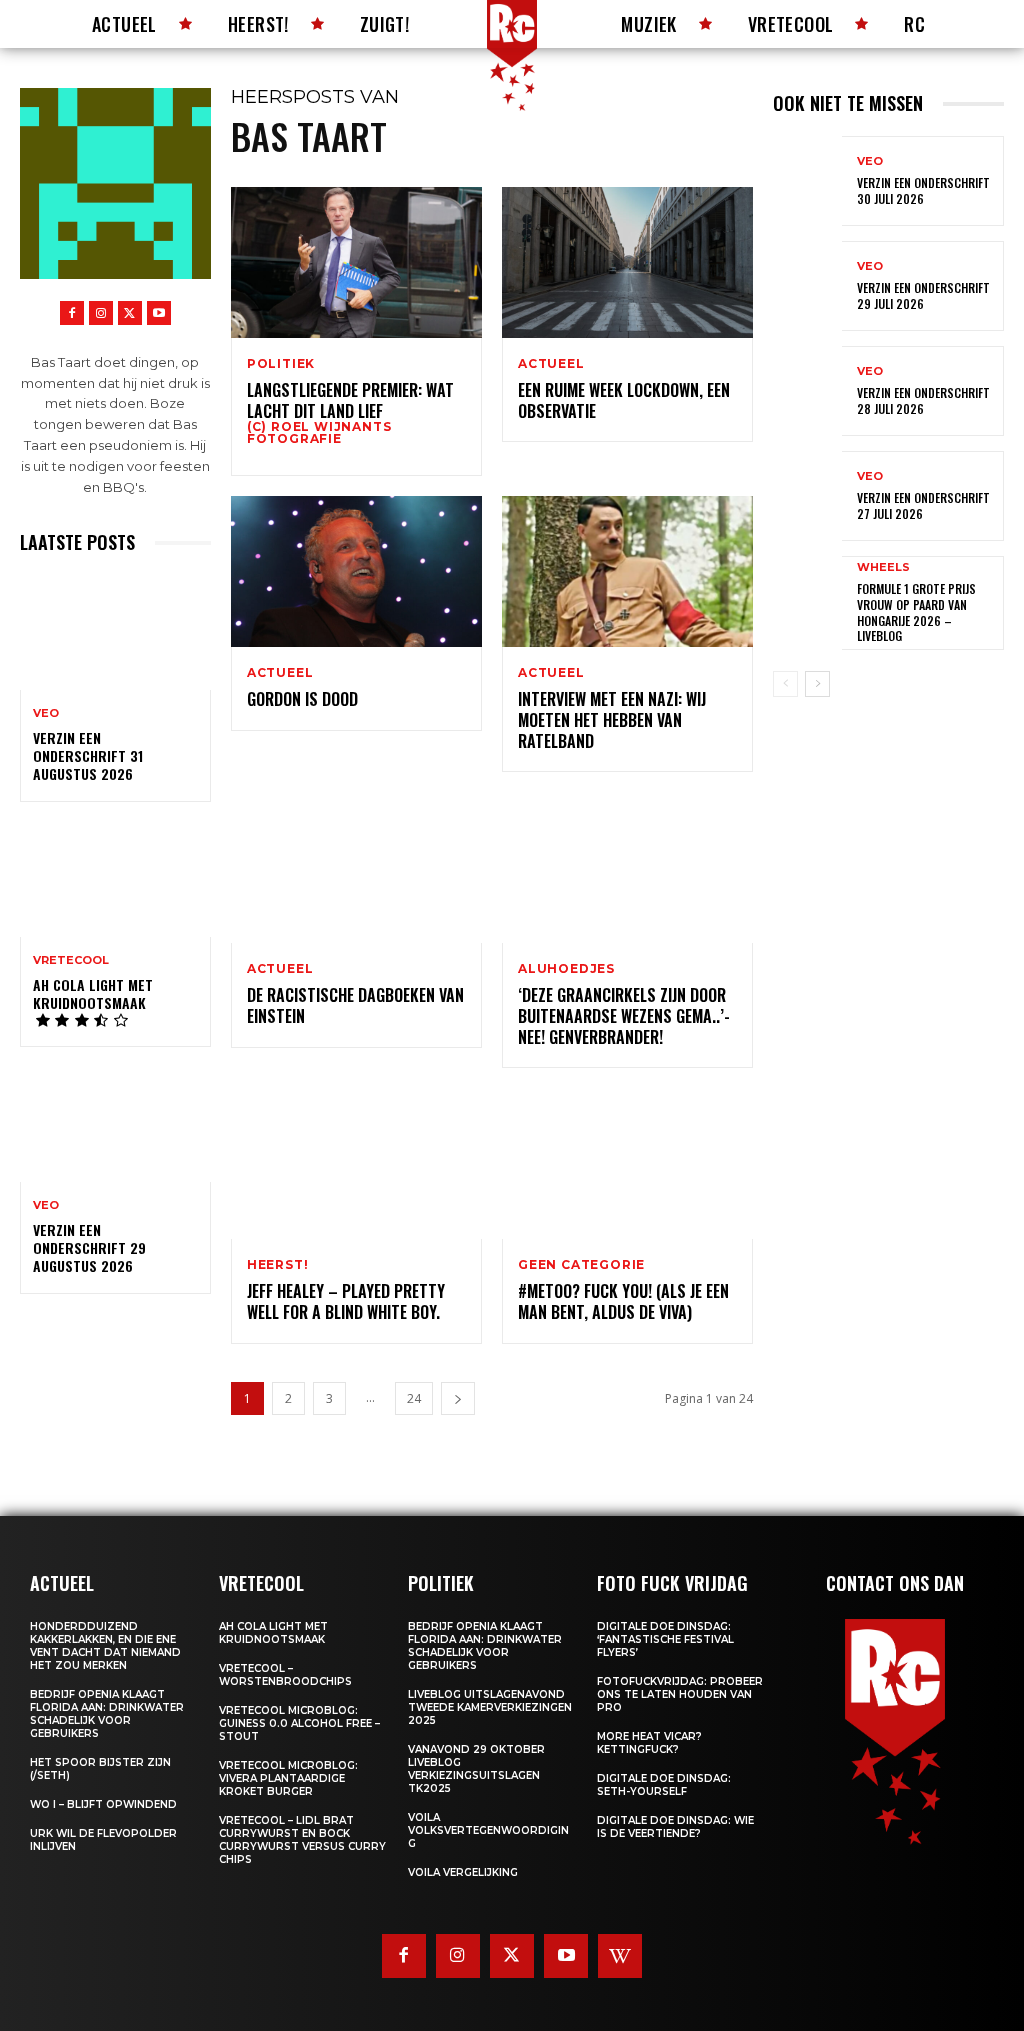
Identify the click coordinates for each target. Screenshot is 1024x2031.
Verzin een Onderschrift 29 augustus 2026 (89, 1247)
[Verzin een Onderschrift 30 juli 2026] (807, 181)
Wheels (883, 567)
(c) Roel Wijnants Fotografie (319, 433)
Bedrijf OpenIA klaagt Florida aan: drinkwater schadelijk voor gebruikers (107, 1714)
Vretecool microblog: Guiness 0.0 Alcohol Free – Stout (299, 1723)
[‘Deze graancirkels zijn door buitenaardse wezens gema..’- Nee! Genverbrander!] (627, 867)
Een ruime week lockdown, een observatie (624, 400)
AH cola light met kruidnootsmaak (93, 993)
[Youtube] (159, 313)
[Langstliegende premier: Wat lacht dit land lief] (356, 262)
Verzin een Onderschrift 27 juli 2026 (923, 505)
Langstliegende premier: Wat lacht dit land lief (350, 400)
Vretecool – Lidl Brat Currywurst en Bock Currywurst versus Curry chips (302, 1840)
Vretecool (71, 960)
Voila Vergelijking (463, 1872)
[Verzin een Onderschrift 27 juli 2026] (807, 496)
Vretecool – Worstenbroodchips (285, 1675)
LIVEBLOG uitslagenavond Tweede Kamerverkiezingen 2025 (490, 1707)
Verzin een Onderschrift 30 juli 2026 (923, 190)
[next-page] (458, 1398)
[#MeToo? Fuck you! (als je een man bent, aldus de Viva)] (627, 1163)
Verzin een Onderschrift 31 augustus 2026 (88, 755)
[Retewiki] (620, 1956)
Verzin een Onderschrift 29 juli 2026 (923, 295)
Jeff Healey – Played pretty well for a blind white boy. (346, 1301)
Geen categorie (581, 1265)
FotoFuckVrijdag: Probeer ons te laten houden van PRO (680, 1694)
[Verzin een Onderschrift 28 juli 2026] (807, 391)
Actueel (551, 364)
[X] (130, 313)
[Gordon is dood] (356, 571)
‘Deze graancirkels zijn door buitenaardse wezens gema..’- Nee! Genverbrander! (624, 1016)
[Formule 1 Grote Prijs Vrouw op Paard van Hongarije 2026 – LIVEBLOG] (807, 601)
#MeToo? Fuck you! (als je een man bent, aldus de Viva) (623, 1301)
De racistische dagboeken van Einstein (355, 1005)
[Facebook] (72, 313)
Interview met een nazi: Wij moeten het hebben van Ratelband (612, 720)
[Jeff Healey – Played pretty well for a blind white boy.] (356, 1163)
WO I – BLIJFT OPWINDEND (103, 1804)
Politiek (281, 364)
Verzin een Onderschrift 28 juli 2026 (923, 400)
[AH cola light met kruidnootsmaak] (115, 879)
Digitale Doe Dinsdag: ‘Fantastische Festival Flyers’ (665, 1639)
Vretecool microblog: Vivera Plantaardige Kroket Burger (288, 1778)
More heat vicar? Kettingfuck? (649, 1743)
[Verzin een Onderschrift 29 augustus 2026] (115, 1124)
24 (414, 1398)
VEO (46, 713)
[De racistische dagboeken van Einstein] (356, 867)
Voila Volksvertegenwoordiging (488, 1830)
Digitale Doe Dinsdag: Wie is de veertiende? (675, 1827)
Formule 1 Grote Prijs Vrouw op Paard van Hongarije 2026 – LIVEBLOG (916, 612)
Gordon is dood (302, 699)
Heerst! (278, 1265)
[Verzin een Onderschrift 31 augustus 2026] (115, 632)
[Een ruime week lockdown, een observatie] (627, 262)
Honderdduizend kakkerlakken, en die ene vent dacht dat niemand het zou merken (105, 1646)
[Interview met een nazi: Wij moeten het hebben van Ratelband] (627, 571)
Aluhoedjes (566, 969)
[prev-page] (785, 684)
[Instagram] (101, 313)
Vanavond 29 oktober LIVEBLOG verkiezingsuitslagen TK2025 (476, 1769)
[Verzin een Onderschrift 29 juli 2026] (807, 286)
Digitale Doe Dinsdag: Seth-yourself (664, 1785)
